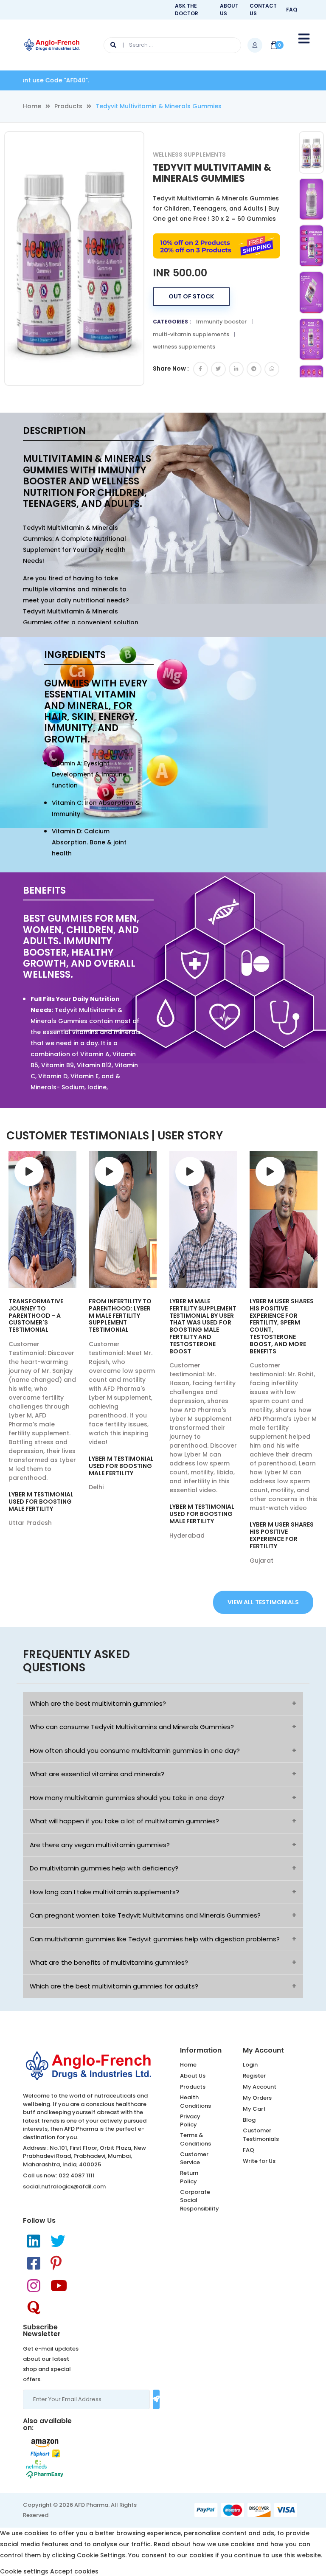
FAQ (292, 10)
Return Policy (189, 2177)
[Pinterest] (56, 2263)
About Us (229, 10)
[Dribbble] (34, 2308)
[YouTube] (59, 2286)
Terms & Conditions (195, 2139)
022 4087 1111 (77, 2175)
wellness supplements (184, 347)
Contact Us (263, 10)
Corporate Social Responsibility (200, 2200)
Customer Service (194, 2158)
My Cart (254, 2109)
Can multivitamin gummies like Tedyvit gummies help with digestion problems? (155, 1939)
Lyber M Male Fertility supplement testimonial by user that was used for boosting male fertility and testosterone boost (203, 1326)
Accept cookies (74, 2571)
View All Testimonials (263, 1602)
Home (32, 106)
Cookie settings (24, 2571)
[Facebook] (34, 2263)
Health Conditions (195, 2102)
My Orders (257, 2098)
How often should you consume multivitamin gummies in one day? (135, 1751)
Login (250, 2065)
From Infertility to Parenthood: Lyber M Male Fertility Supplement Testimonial (120, 1315)
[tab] (311, 154)
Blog (249, 2120)
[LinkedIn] (34, 2241)
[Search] (117, 45)
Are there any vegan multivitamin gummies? (100, 1845)
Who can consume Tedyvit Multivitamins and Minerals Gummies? (132, 1727)
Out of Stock (191, 296)
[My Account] (255, 45)
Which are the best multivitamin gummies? (98, 1703)
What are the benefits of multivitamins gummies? (109, 1962)
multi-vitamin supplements (191, 334)
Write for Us (259, 2161)
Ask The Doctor (187, 10)
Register (254, 2076)
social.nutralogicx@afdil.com (64, 2187)
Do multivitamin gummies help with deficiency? (104, 1868)
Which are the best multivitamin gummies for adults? (114, 1986)
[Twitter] (58, 2241)
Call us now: (40, 2175)
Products (68, 106)
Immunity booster (221, 322)
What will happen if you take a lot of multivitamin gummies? (124, 1821)
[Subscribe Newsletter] (156, 2399)
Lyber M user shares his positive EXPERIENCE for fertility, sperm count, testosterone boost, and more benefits (282, 1326)
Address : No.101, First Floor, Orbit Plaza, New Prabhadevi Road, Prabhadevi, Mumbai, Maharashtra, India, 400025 (84, 2156)
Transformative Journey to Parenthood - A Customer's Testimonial (36, 1315)
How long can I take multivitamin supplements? (104, 1892)
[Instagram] (34, 2286)
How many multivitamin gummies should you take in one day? (127, 1798)
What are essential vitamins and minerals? (97, 1774)
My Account (260, 2087)
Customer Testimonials (261, 2135)
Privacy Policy (190, 2121)
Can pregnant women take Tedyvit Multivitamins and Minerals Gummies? (145, 1915)
